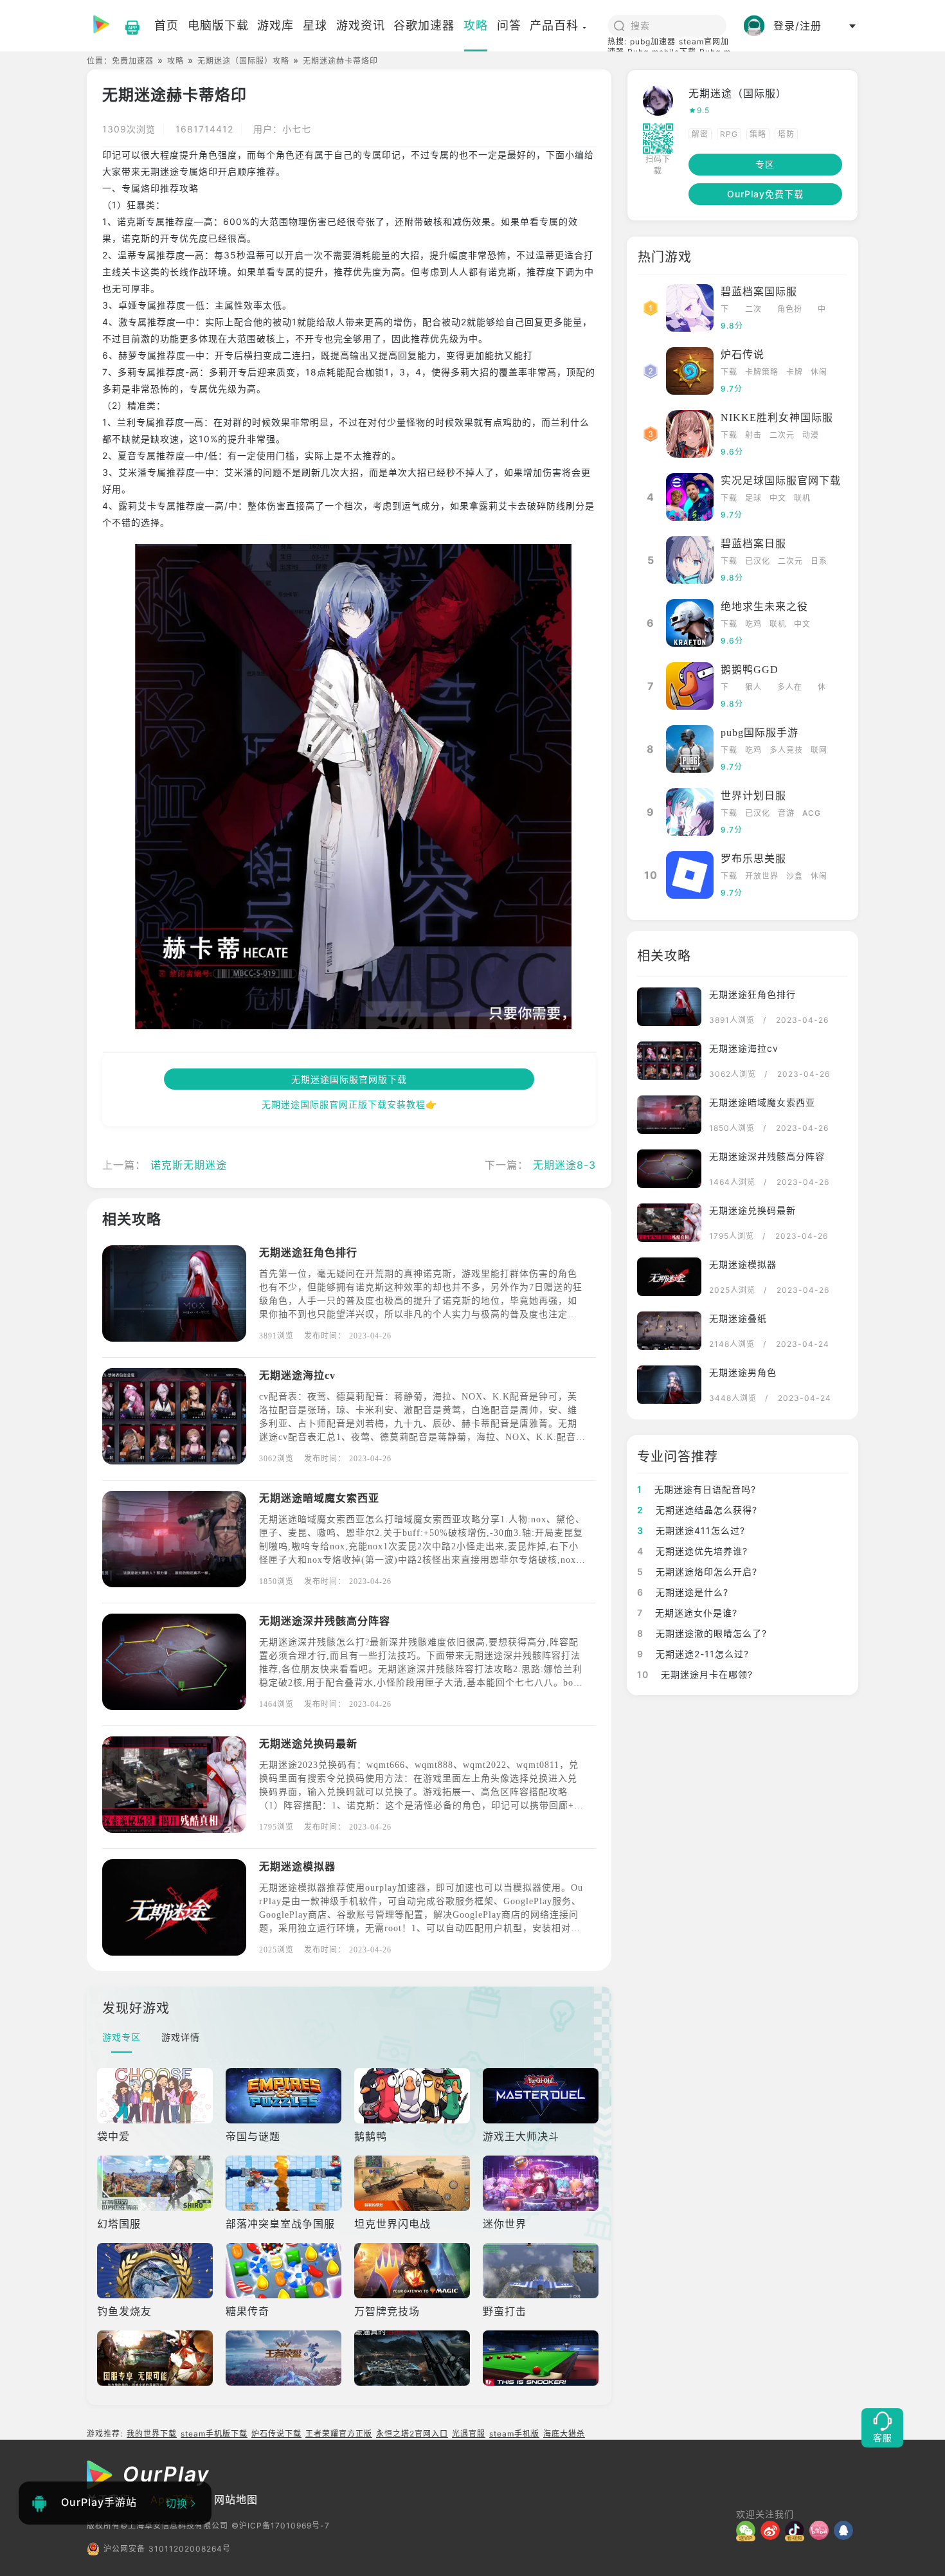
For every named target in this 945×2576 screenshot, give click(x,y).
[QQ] (846, 2530)
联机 (802, 498)
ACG (812, 813)
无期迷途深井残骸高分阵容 (325, 1621)
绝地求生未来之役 (764, 607)
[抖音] (797, 2530)
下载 (725, 310)
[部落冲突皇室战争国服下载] (285, 2183)
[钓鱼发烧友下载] (156, 2271)
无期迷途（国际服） (738, 93)
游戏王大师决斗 (521, 2136)
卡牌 (795, 372)
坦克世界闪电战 (392, 2224)
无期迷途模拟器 (297, 1867)
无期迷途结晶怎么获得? (697, 1510)
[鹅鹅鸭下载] (413, 2096)
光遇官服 (469, 2434)
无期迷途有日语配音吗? (697, 1489)
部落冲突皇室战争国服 (280, 2224)
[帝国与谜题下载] (285, 2096)
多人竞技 (786, 750)
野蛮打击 (505, 2311)
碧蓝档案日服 (753, 544)
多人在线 (790, 688)
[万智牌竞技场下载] (413, 2271)
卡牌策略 (762, 372)
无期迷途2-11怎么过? (693, 1654)
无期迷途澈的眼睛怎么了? (702, 1633)
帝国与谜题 (253, 2136)
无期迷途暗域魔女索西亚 (319, 1498)
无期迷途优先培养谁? (692, 1551)
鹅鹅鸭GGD (750, 670)
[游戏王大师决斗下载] (542, 2096)
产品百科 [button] (554, 25)
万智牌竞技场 (387, 2311)
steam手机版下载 (214, 2434)
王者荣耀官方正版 (339, 2434)
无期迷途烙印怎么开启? (697, 1572)
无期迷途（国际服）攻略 (243, 61)
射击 (753, 435)
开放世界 (762, 876)
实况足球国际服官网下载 (781, 481)
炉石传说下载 (276, 2434)
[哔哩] (822, 2530)
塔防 (786, 134)
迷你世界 (505, 2224)
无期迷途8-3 (564, 1165)
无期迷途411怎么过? (691, 1530)
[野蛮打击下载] (542, 2271)
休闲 (819, 372)
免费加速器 (133, 61)
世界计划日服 (753, 796)
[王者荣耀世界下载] (285, 2358)
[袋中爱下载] (156, 2096)
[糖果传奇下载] (285, 2271)
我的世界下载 (152, 2434)
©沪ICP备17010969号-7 (281, 2526)
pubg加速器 (653, 41)
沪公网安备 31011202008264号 (167, 2549)
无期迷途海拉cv (297, 1375)
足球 (753, 498)
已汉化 (758, 561)
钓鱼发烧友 (124, 2311)
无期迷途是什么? (683, 1592)
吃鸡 (753, 624)
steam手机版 (514, 2434)
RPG (729, 134)
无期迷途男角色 (743, 1372)
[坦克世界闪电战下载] (413, 2183)
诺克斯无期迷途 (189, 1165)
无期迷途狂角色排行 (308, 1253)
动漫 (811, 435)
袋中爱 (113, 2136)
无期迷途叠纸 (738, 1318)
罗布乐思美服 (753, 859)
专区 (765, 164)
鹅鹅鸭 (371, 2136)
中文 (822, 310)
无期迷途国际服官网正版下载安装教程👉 (349, 1104)
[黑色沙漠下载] (156, 2358)
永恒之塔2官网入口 (412, 2434)
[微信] (748, 2530)
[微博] (773, 2530)
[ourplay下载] (126, 26)
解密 (700, 134)
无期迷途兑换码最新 (308, 1744)
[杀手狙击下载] (413, 2358)
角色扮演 (790, 310)
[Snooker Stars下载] (542, 2358)
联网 (819, 750)
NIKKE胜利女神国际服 (777, 418)
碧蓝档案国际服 (759, 292)
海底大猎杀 (564, 2434)
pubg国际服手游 (760, 733)
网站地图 (236, 2499)
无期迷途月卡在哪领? (695, 1674)
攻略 (175, 61)
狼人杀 (753, 688)
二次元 (753, 310)
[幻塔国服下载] (156, 2183)
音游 (786, 813)
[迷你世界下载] (542, 2183)
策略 (758, 134)
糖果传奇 (248, 2311)
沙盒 (795, 876)
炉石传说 (742, 355)
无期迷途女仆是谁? (687, 1613)
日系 (819, 561)
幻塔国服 (119, 2224)
